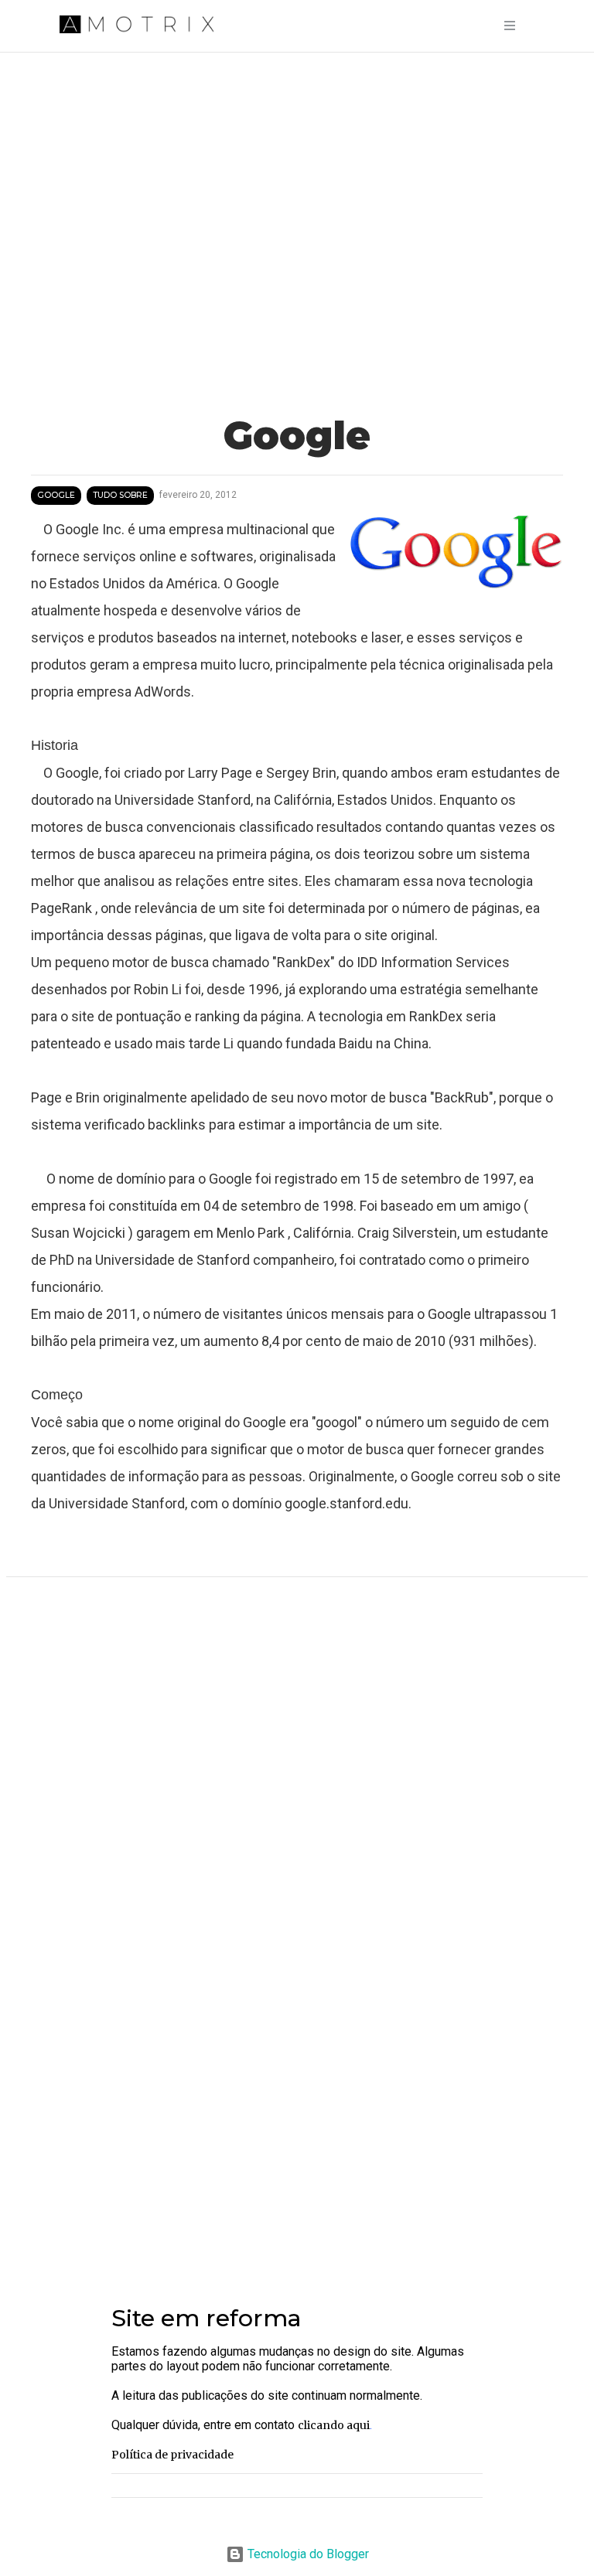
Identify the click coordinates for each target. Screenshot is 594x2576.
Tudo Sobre (120, 495)
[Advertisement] (297, 2148)
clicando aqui (334, 2425)
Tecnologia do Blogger (307, 2554)
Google (56, 495)
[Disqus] (297, 1795)
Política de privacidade (172, 2455)
